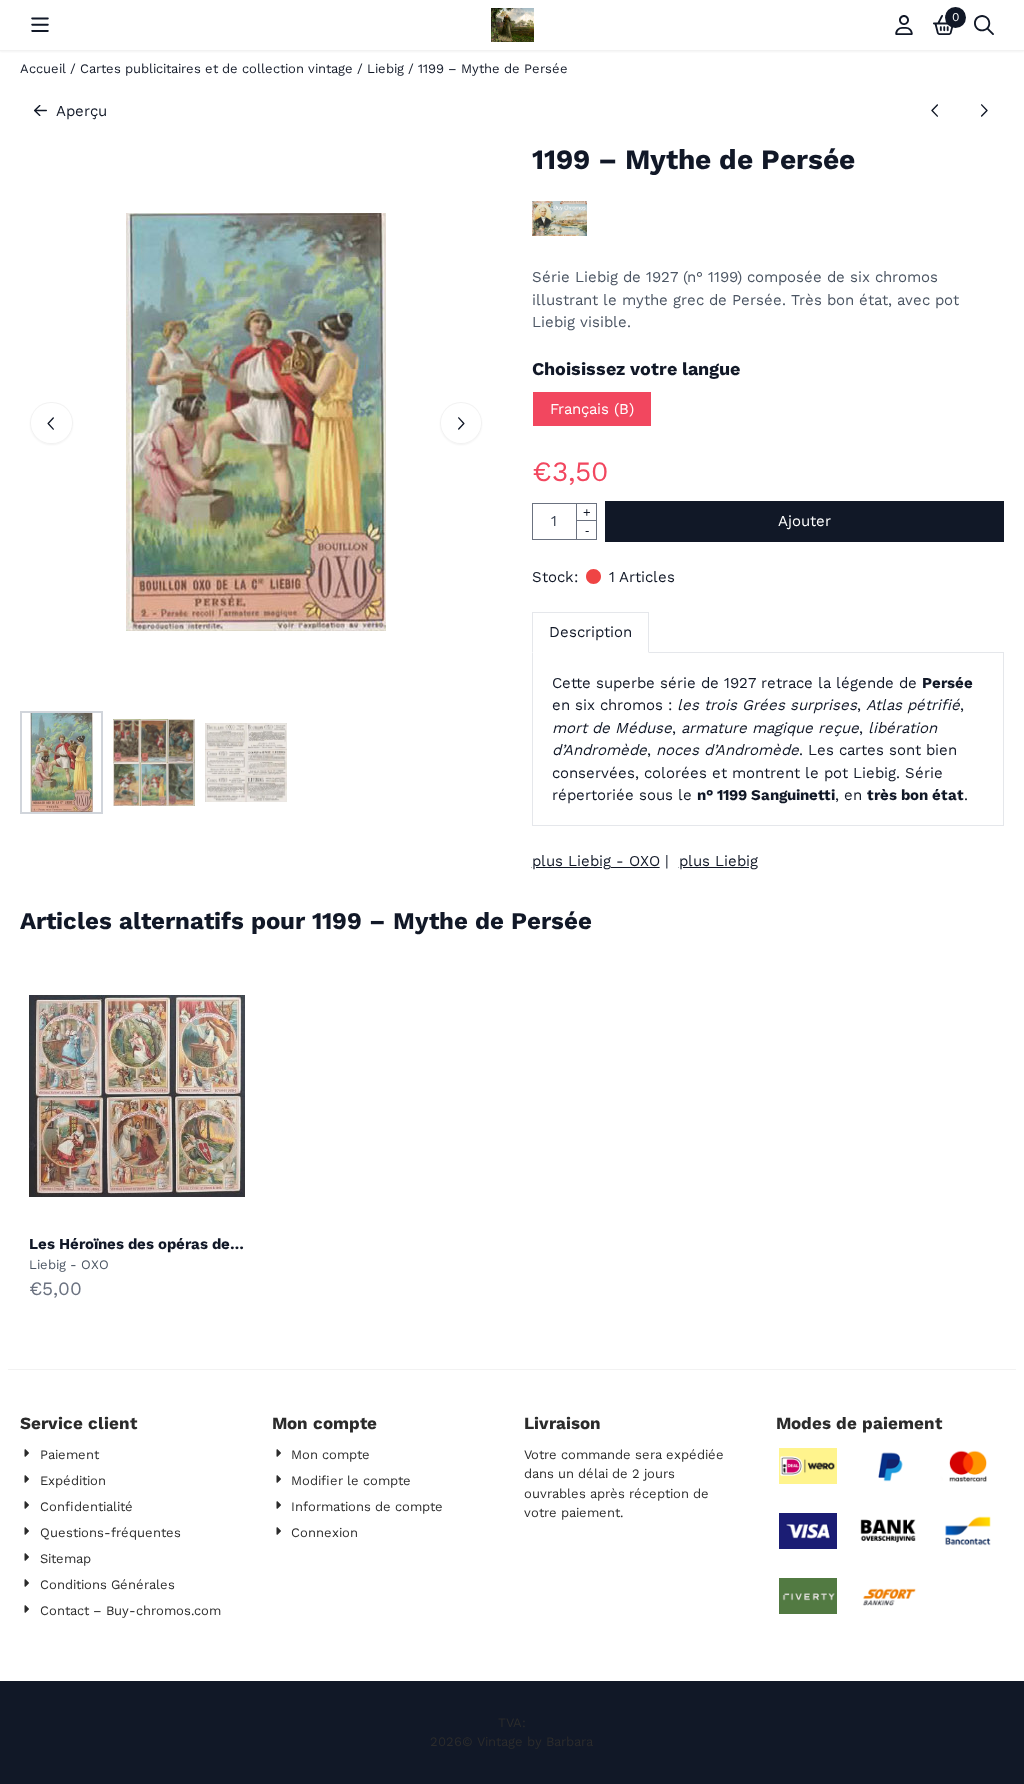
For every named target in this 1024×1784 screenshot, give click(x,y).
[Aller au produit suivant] (983, 111)
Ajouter (804, 521)
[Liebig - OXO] (559, 231)
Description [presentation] (590, 632)
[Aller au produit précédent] (935, 111)
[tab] (590, 632)
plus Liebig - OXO (596, 861)
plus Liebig (718, 861)
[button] (40, 25)
